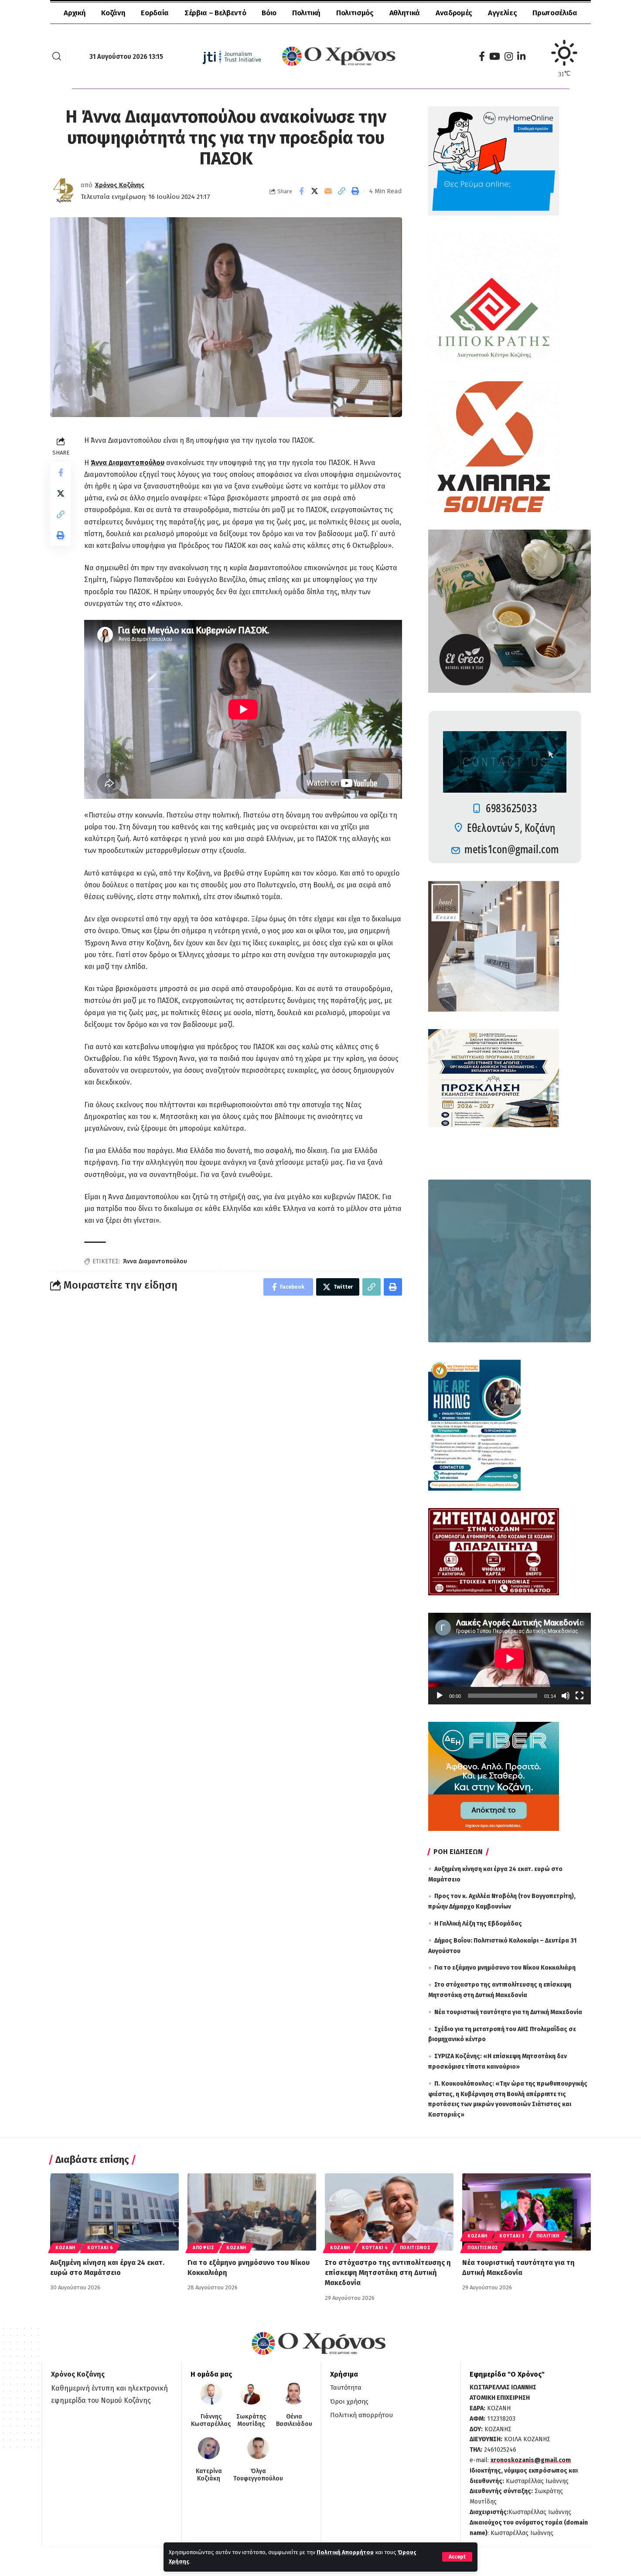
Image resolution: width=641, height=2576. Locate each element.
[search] (57, 56)
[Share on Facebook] (301, 191)
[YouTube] (495, 56)
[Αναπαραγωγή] (440, 1696)
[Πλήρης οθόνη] (580, 1696)
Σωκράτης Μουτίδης (251, 2420)
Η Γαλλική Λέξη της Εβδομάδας (478, 1924)
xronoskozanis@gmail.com (531, 2460)
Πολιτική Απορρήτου (345, 2552)
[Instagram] (509, 56)
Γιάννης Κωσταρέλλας (211, 2420)
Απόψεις (204, 2248)
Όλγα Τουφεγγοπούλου (258, 2475)
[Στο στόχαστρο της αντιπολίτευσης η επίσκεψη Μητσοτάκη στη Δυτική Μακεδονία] (389, 2212)
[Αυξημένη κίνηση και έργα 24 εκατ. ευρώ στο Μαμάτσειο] (114, 2212)
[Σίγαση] (566, 1696)
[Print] (355, 191)
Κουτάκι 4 (375, 2248)
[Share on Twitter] (315, 191)
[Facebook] (482, 56)
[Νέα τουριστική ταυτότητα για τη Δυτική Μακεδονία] (527, 2212)
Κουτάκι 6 (100, 2248)
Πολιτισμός (415, 2248)
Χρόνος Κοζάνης (120, 185)
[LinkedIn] (521, 56)
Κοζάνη (65, 2248)
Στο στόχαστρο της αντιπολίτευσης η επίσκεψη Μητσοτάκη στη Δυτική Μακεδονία (388, 2273)
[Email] (328, 191)
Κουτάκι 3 (512, 2236)
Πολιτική (548, 2236)
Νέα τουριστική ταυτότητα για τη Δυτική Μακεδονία (508, 2012)
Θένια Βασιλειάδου (294, 2420)
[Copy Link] (342, 191)
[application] (510, 1659)
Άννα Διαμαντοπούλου (128, 463)
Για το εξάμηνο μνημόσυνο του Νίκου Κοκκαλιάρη (505, 1968)
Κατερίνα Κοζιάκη (209, 2475)
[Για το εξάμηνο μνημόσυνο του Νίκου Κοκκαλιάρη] (252, 2212)
